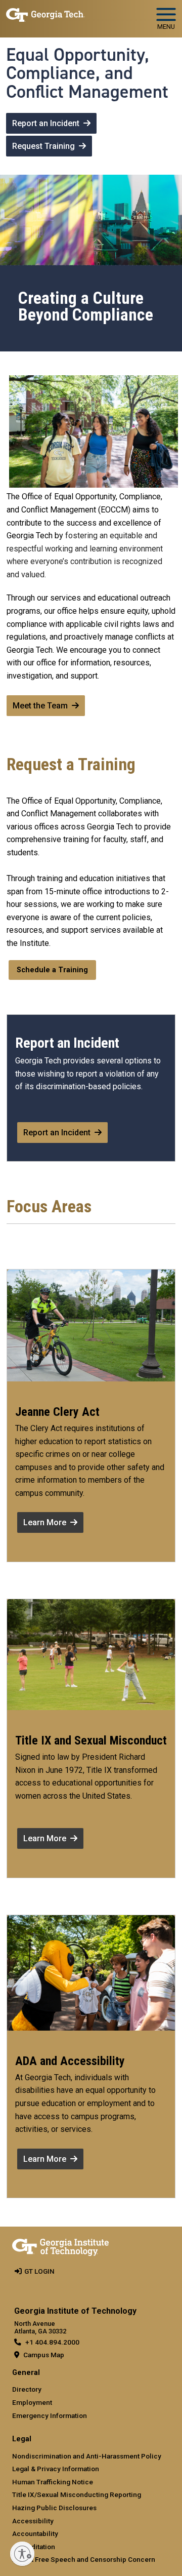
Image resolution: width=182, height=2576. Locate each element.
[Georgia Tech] (60, 2245)
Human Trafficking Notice (53, 2482)
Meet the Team (40, 706)
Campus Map (44, 2355)
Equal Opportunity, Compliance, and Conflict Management (87, 73)
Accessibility (33, 2521)
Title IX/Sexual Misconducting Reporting (77, 2494)
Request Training (43, 146)
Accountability (35, 2533)
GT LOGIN (39, 2271)
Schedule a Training (52, 970)
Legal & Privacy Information (56, 2469)
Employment (32, 2402)
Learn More (45, 1522)
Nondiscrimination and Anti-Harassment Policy (87, 2456)
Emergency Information (50, 2415)
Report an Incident (46, 123)
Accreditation (34, 2547)
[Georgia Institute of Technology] (45, 14)
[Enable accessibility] (22, 2554)
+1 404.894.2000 (52, 2342)
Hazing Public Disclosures (54, 2508)
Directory (27, 2389)
